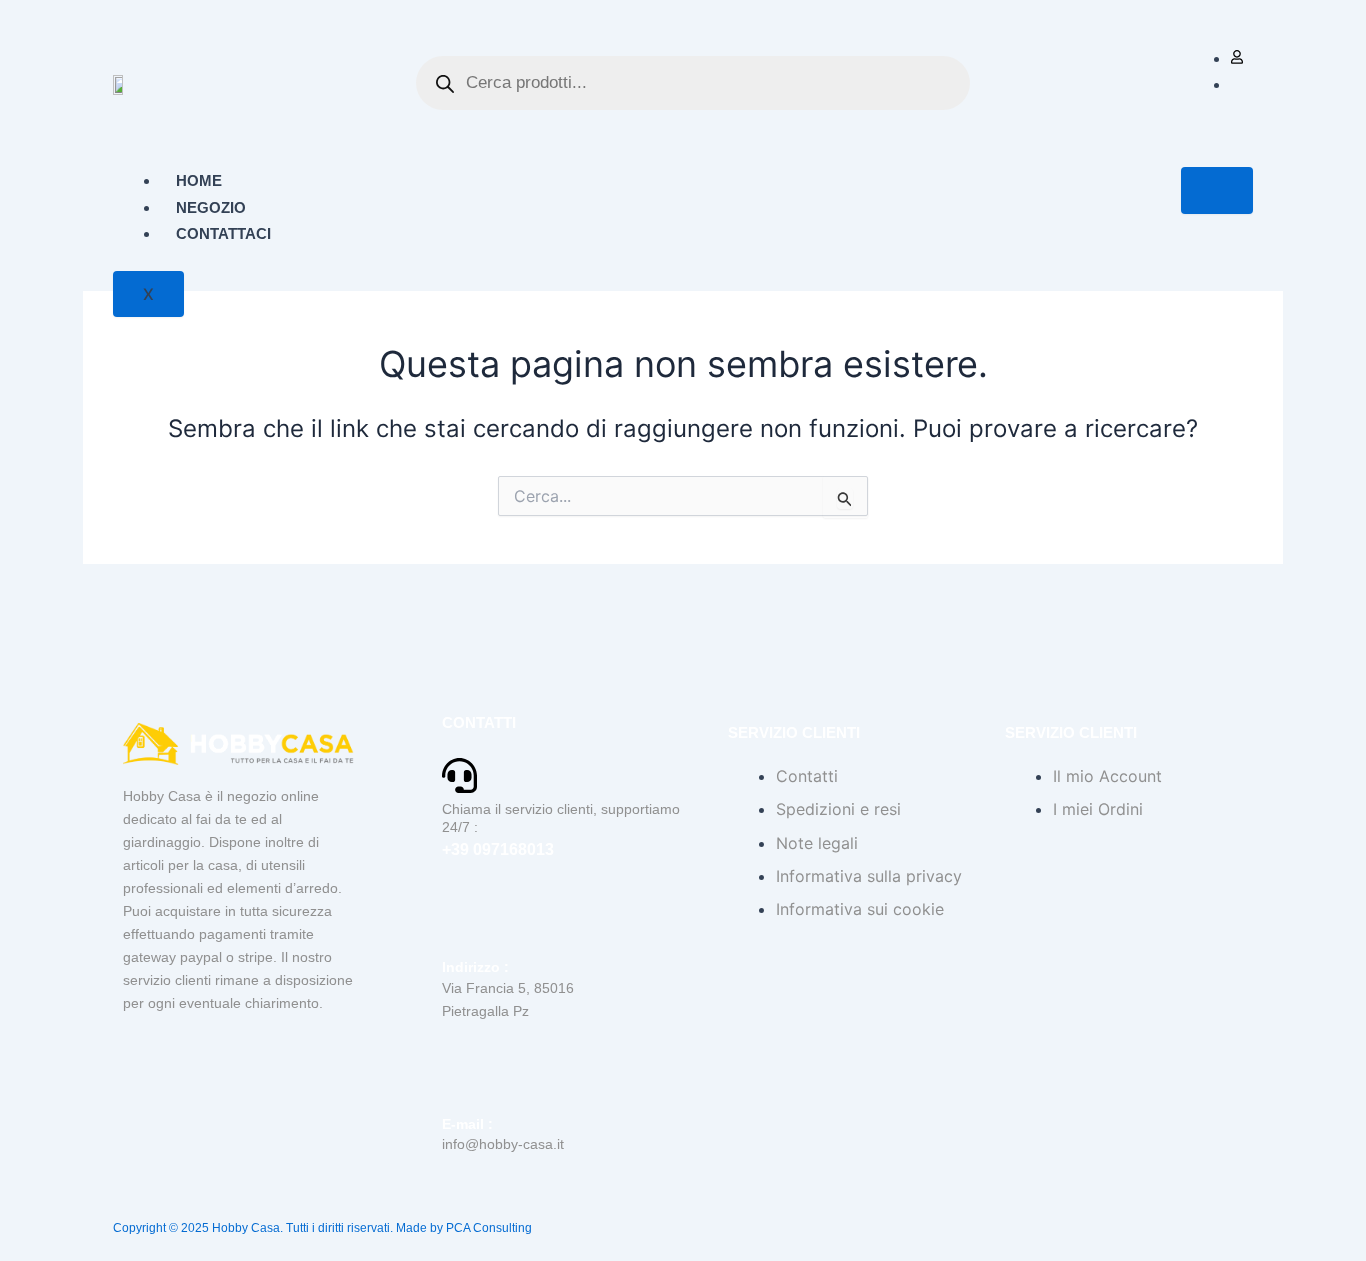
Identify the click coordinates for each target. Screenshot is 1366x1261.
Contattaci (223, 233)
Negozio (211, 207)
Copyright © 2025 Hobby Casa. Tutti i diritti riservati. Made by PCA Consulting (322, 1228)
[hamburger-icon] (1217, 190)
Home (199, 180)
